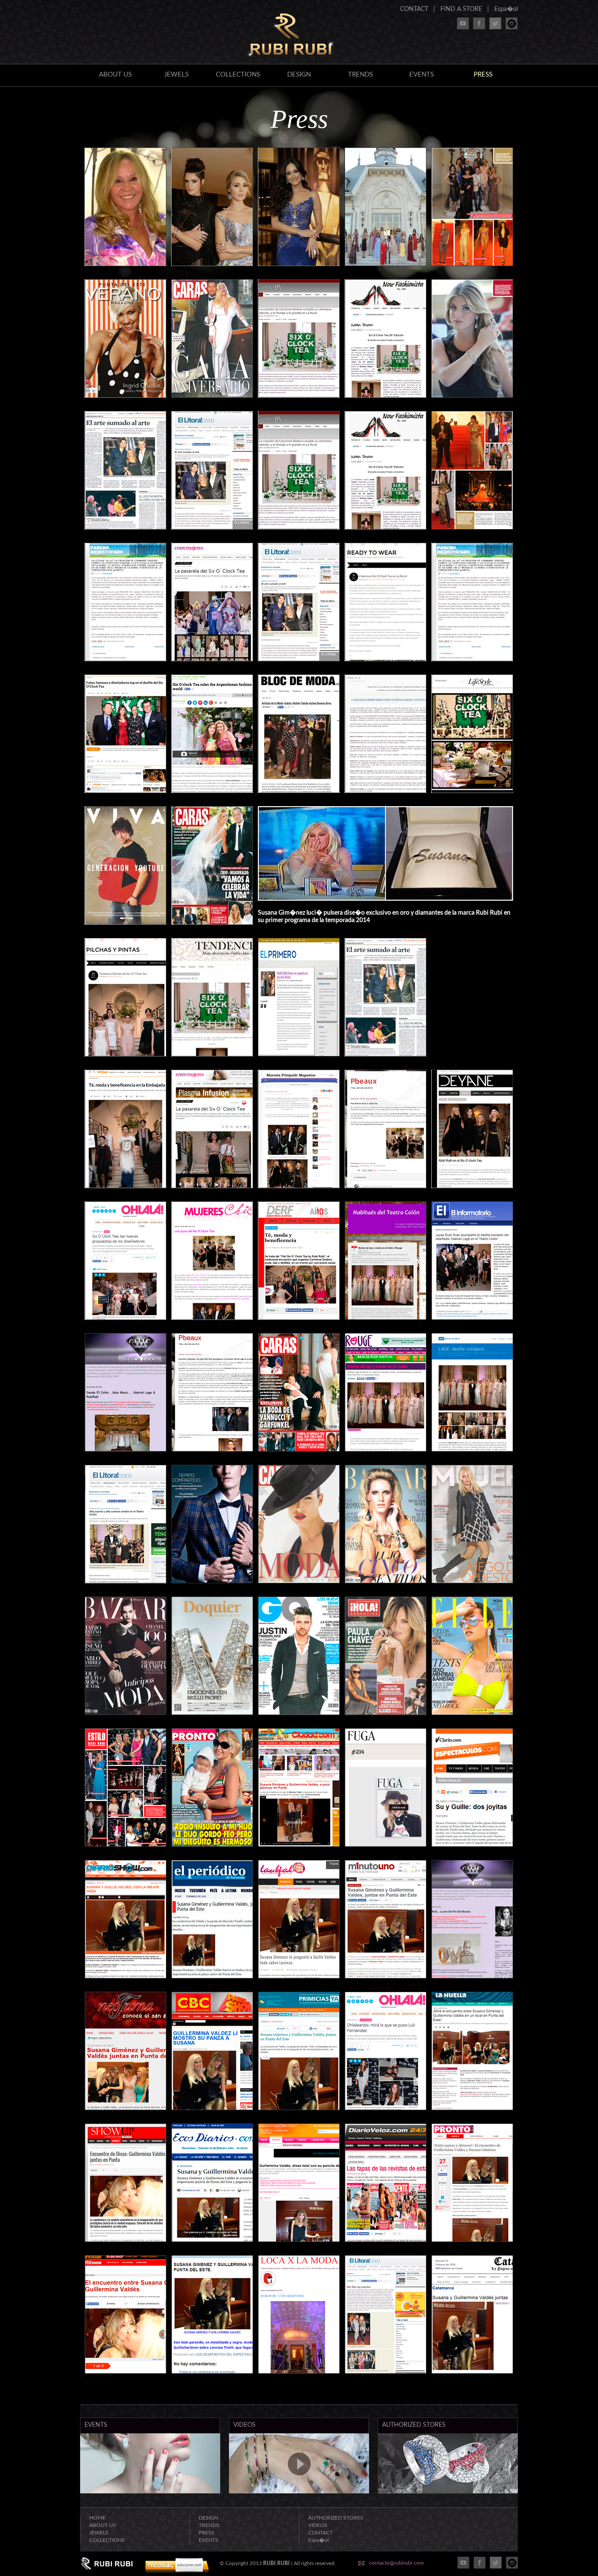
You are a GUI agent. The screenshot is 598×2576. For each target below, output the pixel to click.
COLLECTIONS (238, 75)
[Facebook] (479, 27)
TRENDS (361, 75)
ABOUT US (115, 75)
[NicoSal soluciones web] (177, 2572)
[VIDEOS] (299, 2492)
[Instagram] (512, 27)
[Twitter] (495, 27)
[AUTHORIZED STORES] (448, 2492)
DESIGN (299, 75)
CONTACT (414, 9)
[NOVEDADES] (150, 2492)
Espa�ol (506, 9)
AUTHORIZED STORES (336, 2518)
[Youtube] (463, 27)
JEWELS (176, 75)
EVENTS (422, 75)
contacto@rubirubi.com (396, 2563)
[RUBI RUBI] (291, 57)
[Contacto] (361, 2564)
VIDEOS (318, 2525)
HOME (97, 2518)
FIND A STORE (461, 9)
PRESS (207, 2533)
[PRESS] (125, 264)
